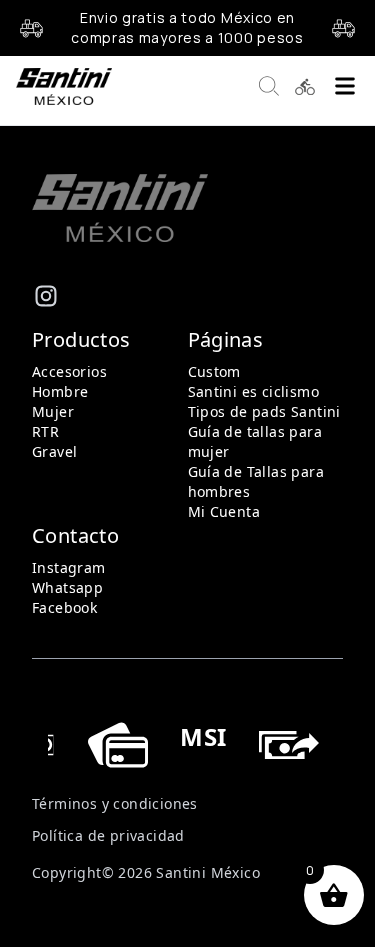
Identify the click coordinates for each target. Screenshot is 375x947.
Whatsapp (67, 587)
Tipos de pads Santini (264, 411)
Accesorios (69, 371)
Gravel (54, 451)
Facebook (64, 607)
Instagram (69, 567)
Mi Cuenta (224, 511)
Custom (214, 371)
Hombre (60, 391)
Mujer (53, 411)
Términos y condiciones (115, 803)
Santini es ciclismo (254, 391)
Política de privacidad (108, 835)
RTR (45, 431)
